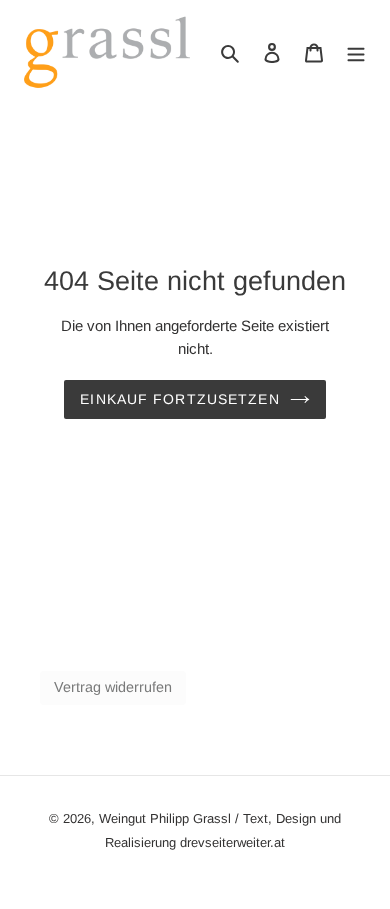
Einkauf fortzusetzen (179, 399)
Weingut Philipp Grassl (165, 818)
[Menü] (356, 52)
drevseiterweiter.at (232, 842)
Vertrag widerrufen (113, 687)
